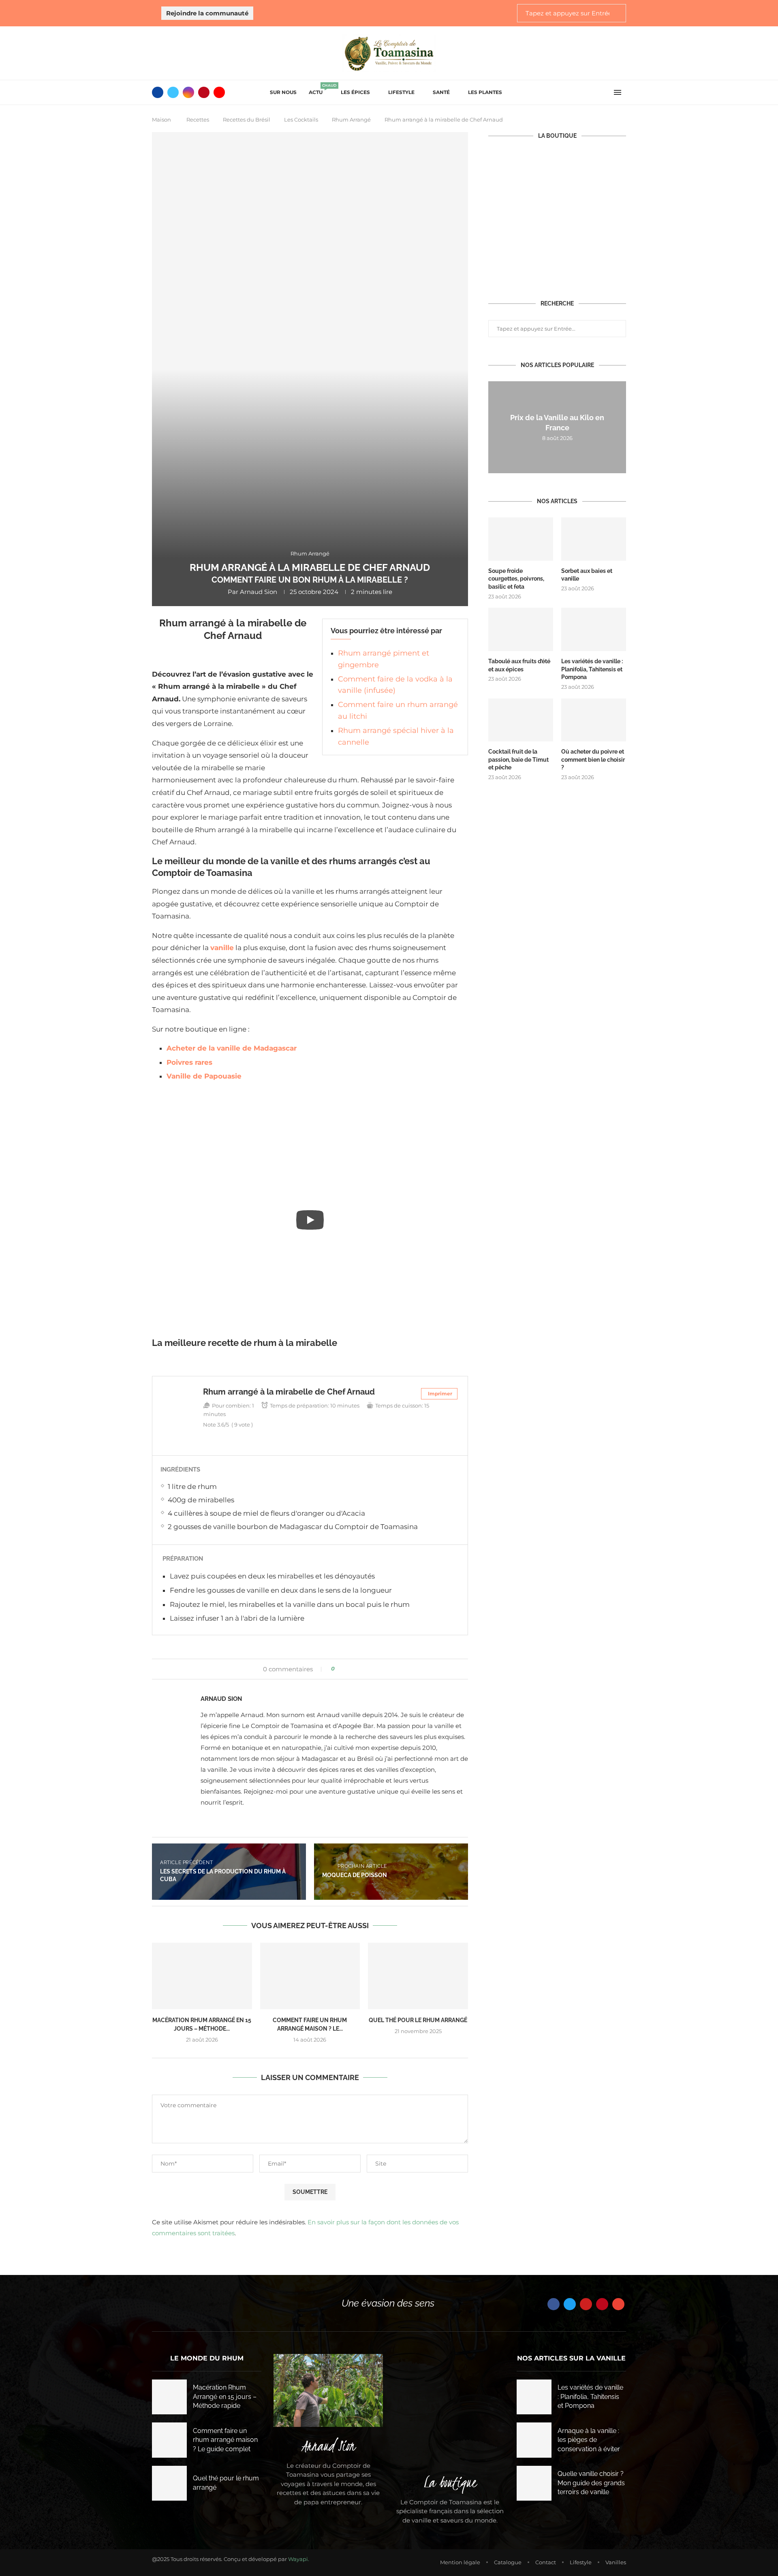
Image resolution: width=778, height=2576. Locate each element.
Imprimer (440, 1394)
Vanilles (616, 2562)
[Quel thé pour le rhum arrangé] (418, 1976)
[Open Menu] (618, 92)
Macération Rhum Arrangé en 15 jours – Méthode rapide (225, 2397)
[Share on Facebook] (344, 1669)
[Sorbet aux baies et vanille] (594, 539)
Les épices (355, 92)
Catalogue (508, 2562)
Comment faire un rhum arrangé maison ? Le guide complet (225, 2440)
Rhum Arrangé (351, 120)
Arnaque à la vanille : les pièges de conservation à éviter (589, 2440)
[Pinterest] (204, 92)
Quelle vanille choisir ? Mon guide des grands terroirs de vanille (591, 2483)
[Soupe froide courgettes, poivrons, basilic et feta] (521, 539)
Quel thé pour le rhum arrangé (418, 2020)
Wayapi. (299, 2559)
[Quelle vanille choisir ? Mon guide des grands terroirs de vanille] (534, 2483)
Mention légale (460, 2562)
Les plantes (485, 92)
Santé (441, 92)
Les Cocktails (301, 120)
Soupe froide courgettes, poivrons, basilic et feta (516, 579)
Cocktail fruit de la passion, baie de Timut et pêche (518, 759)
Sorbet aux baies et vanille (587, 575)
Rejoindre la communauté (207, 13)
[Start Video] (310, 1220)
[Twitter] (173, 92)
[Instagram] (188, 92)
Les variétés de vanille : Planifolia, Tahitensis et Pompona (592, 669)
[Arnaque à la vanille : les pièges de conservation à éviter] (534, 2440)
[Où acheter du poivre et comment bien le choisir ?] (594, 720)
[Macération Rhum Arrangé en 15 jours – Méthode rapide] (202, 1976)
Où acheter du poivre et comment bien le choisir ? (593, 759)
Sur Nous (283, 92)
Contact (546, 2562)
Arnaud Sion (259, 592)
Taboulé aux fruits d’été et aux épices (519, 665)
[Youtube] (219, 92)
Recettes (198, 120)
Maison (161, 120)
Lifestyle (401, 92)
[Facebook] (158, 92)
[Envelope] (618, 2304)
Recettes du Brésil (247, 120)
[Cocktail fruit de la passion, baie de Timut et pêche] (521, 720)
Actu (319, 90)
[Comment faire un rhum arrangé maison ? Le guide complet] (310, 1976)
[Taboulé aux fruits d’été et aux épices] (521, 629)
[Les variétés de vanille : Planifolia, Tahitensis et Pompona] (594, 629)
